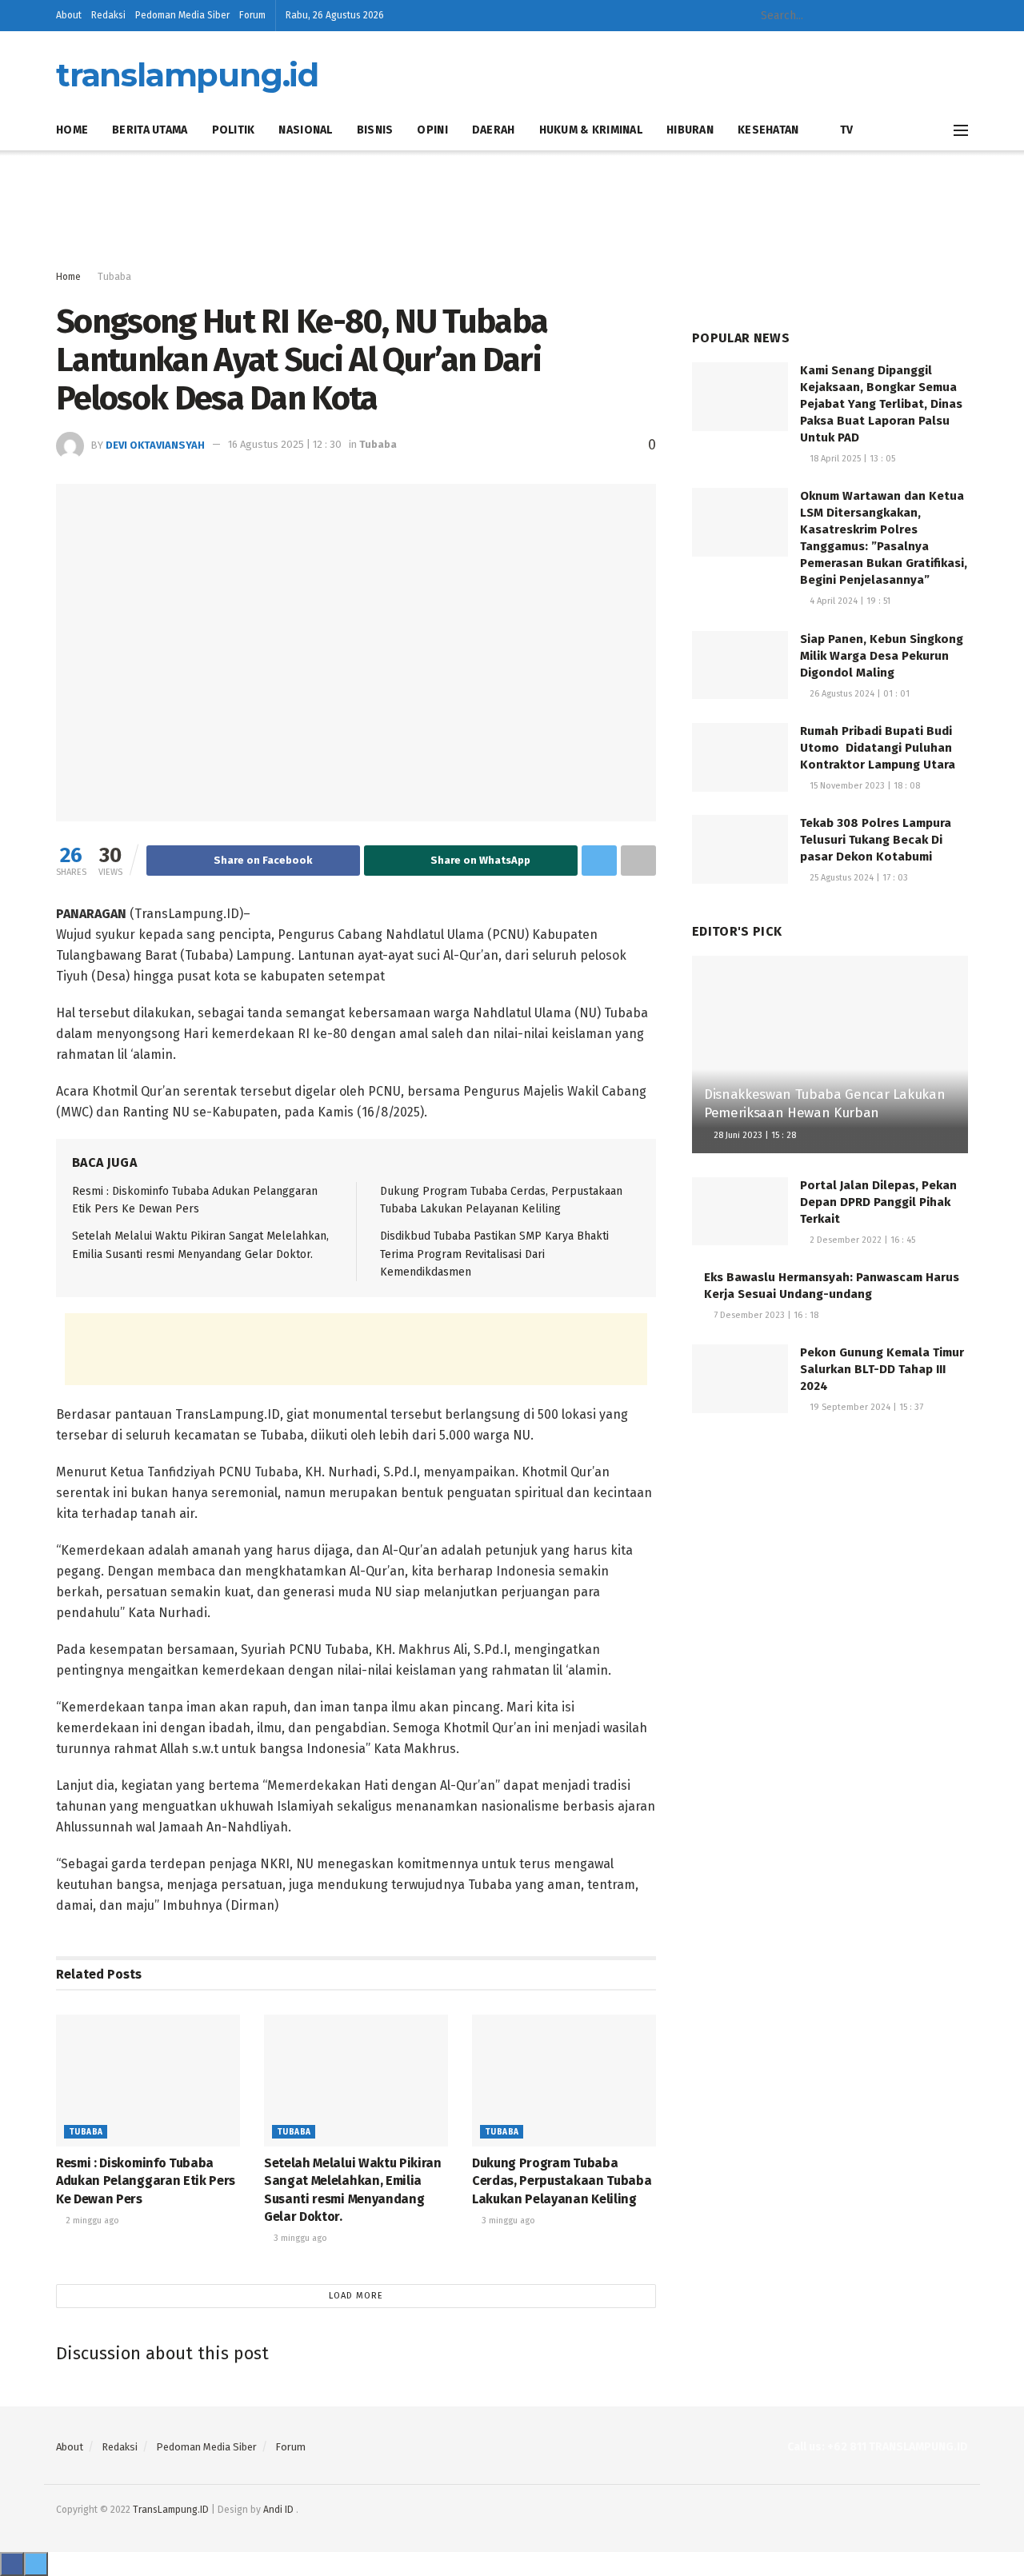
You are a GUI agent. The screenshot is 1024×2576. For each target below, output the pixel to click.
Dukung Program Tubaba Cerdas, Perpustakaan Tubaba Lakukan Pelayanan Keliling (562, 2181)
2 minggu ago (91, 2221)
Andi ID (278, 2510)
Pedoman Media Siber (182, 15)
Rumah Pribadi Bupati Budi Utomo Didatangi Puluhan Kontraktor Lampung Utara (878, 748)
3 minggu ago (299, 2238)
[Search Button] (866, 16)
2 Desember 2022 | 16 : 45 (861, 1240)
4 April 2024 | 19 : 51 (849, 601)
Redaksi (108, 15)
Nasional (305, 130)
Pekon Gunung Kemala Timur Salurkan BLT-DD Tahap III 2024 (882, 1369)
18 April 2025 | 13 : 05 (851, 459)
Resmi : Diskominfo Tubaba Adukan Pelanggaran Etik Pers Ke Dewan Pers (146, 2181)
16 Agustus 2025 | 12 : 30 (285, 444)
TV (846, 130)
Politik (234, 130)
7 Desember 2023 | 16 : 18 (765, 1315)
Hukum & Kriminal (591, 130)
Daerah (494, 130)
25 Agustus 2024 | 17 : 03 (858, 878)
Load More (356, 2296)
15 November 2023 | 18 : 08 (864, 786)
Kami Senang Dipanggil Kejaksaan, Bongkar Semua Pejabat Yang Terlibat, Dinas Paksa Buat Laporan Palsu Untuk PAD (881, 404)
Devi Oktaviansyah (155, 444)
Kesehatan (768, 130)
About (69, 15)
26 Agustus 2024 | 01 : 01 (858, 694)
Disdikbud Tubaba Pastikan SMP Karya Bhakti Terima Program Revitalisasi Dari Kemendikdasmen (494, 1254)
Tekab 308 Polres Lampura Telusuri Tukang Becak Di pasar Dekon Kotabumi (876, 840)
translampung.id (187, 75)
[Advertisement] (512, 210)
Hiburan (690, 130)
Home (72, 130)
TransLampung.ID (171, 2510)
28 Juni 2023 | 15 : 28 (754, 1135)
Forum (252, 15)
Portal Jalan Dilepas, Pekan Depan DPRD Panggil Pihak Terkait (878, 1202)
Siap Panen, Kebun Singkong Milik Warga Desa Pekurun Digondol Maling (882, 656)
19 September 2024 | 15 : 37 (865, 1407)
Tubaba (114, 277)
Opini (432, 130)
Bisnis (375, 130)
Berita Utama (150, 130)
